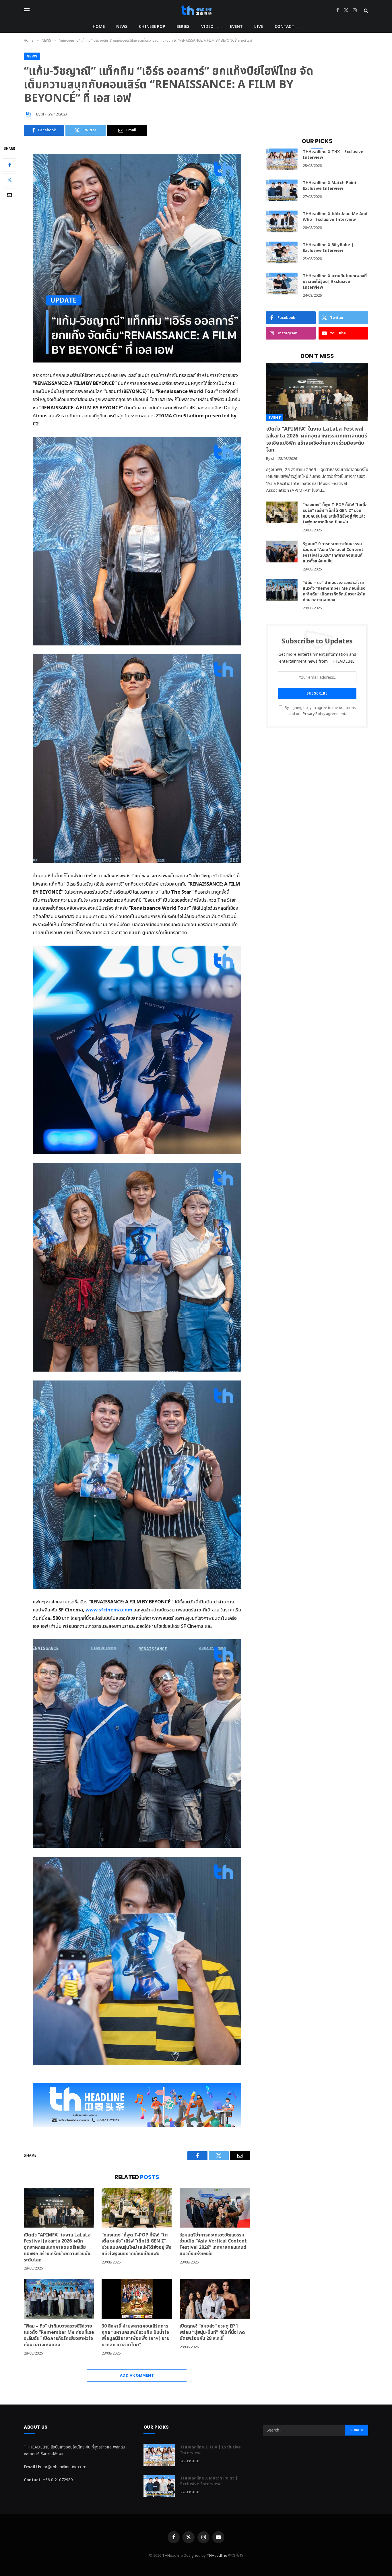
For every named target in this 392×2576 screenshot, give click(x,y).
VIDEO (207, 27)
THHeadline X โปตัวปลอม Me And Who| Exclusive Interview (335, 217)
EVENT (236, 27)
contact (285, 27)
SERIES (183, 27)
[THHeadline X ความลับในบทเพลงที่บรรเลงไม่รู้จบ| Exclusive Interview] (282, 284)
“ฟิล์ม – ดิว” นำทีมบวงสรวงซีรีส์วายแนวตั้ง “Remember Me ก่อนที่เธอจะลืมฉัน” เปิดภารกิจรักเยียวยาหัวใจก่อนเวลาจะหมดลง (59, 2336)
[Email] (9, 195)
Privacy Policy (314, 714)
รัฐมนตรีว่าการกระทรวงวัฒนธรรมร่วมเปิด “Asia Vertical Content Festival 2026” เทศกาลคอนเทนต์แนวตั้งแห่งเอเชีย (213, 2245)
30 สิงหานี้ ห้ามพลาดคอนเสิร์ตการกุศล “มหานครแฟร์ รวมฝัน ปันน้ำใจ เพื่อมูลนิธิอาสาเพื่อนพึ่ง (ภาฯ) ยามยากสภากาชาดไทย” (136, 2336)
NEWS (122, 27)
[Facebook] (9, 165)
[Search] (365, 10)
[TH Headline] (196, 10)
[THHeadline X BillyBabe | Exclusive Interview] (282, 252)
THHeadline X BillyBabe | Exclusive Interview (328, 248)
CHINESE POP (152, 27)
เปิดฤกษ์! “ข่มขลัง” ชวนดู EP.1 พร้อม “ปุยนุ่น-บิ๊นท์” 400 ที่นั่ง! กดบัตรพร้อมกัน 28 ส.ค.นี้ (212, 2333)
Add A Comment (137, 2376)
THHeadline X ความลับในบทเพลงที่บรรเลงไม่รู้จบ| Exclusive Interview (335, 282)
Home (99, 27)
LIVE (259, 27)
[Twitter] (9, 180)
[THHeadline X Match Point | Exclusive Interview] (282, 190)
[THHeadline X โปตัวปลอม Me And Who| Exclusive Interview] (282, 221)
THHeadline (217, 2556)
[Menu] (27, 10)
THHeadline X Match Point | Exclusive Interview (331, 186)
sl (43, 114)
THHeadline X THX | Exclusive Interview (333, 155)
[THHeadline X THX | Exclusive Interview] (282, 159)
